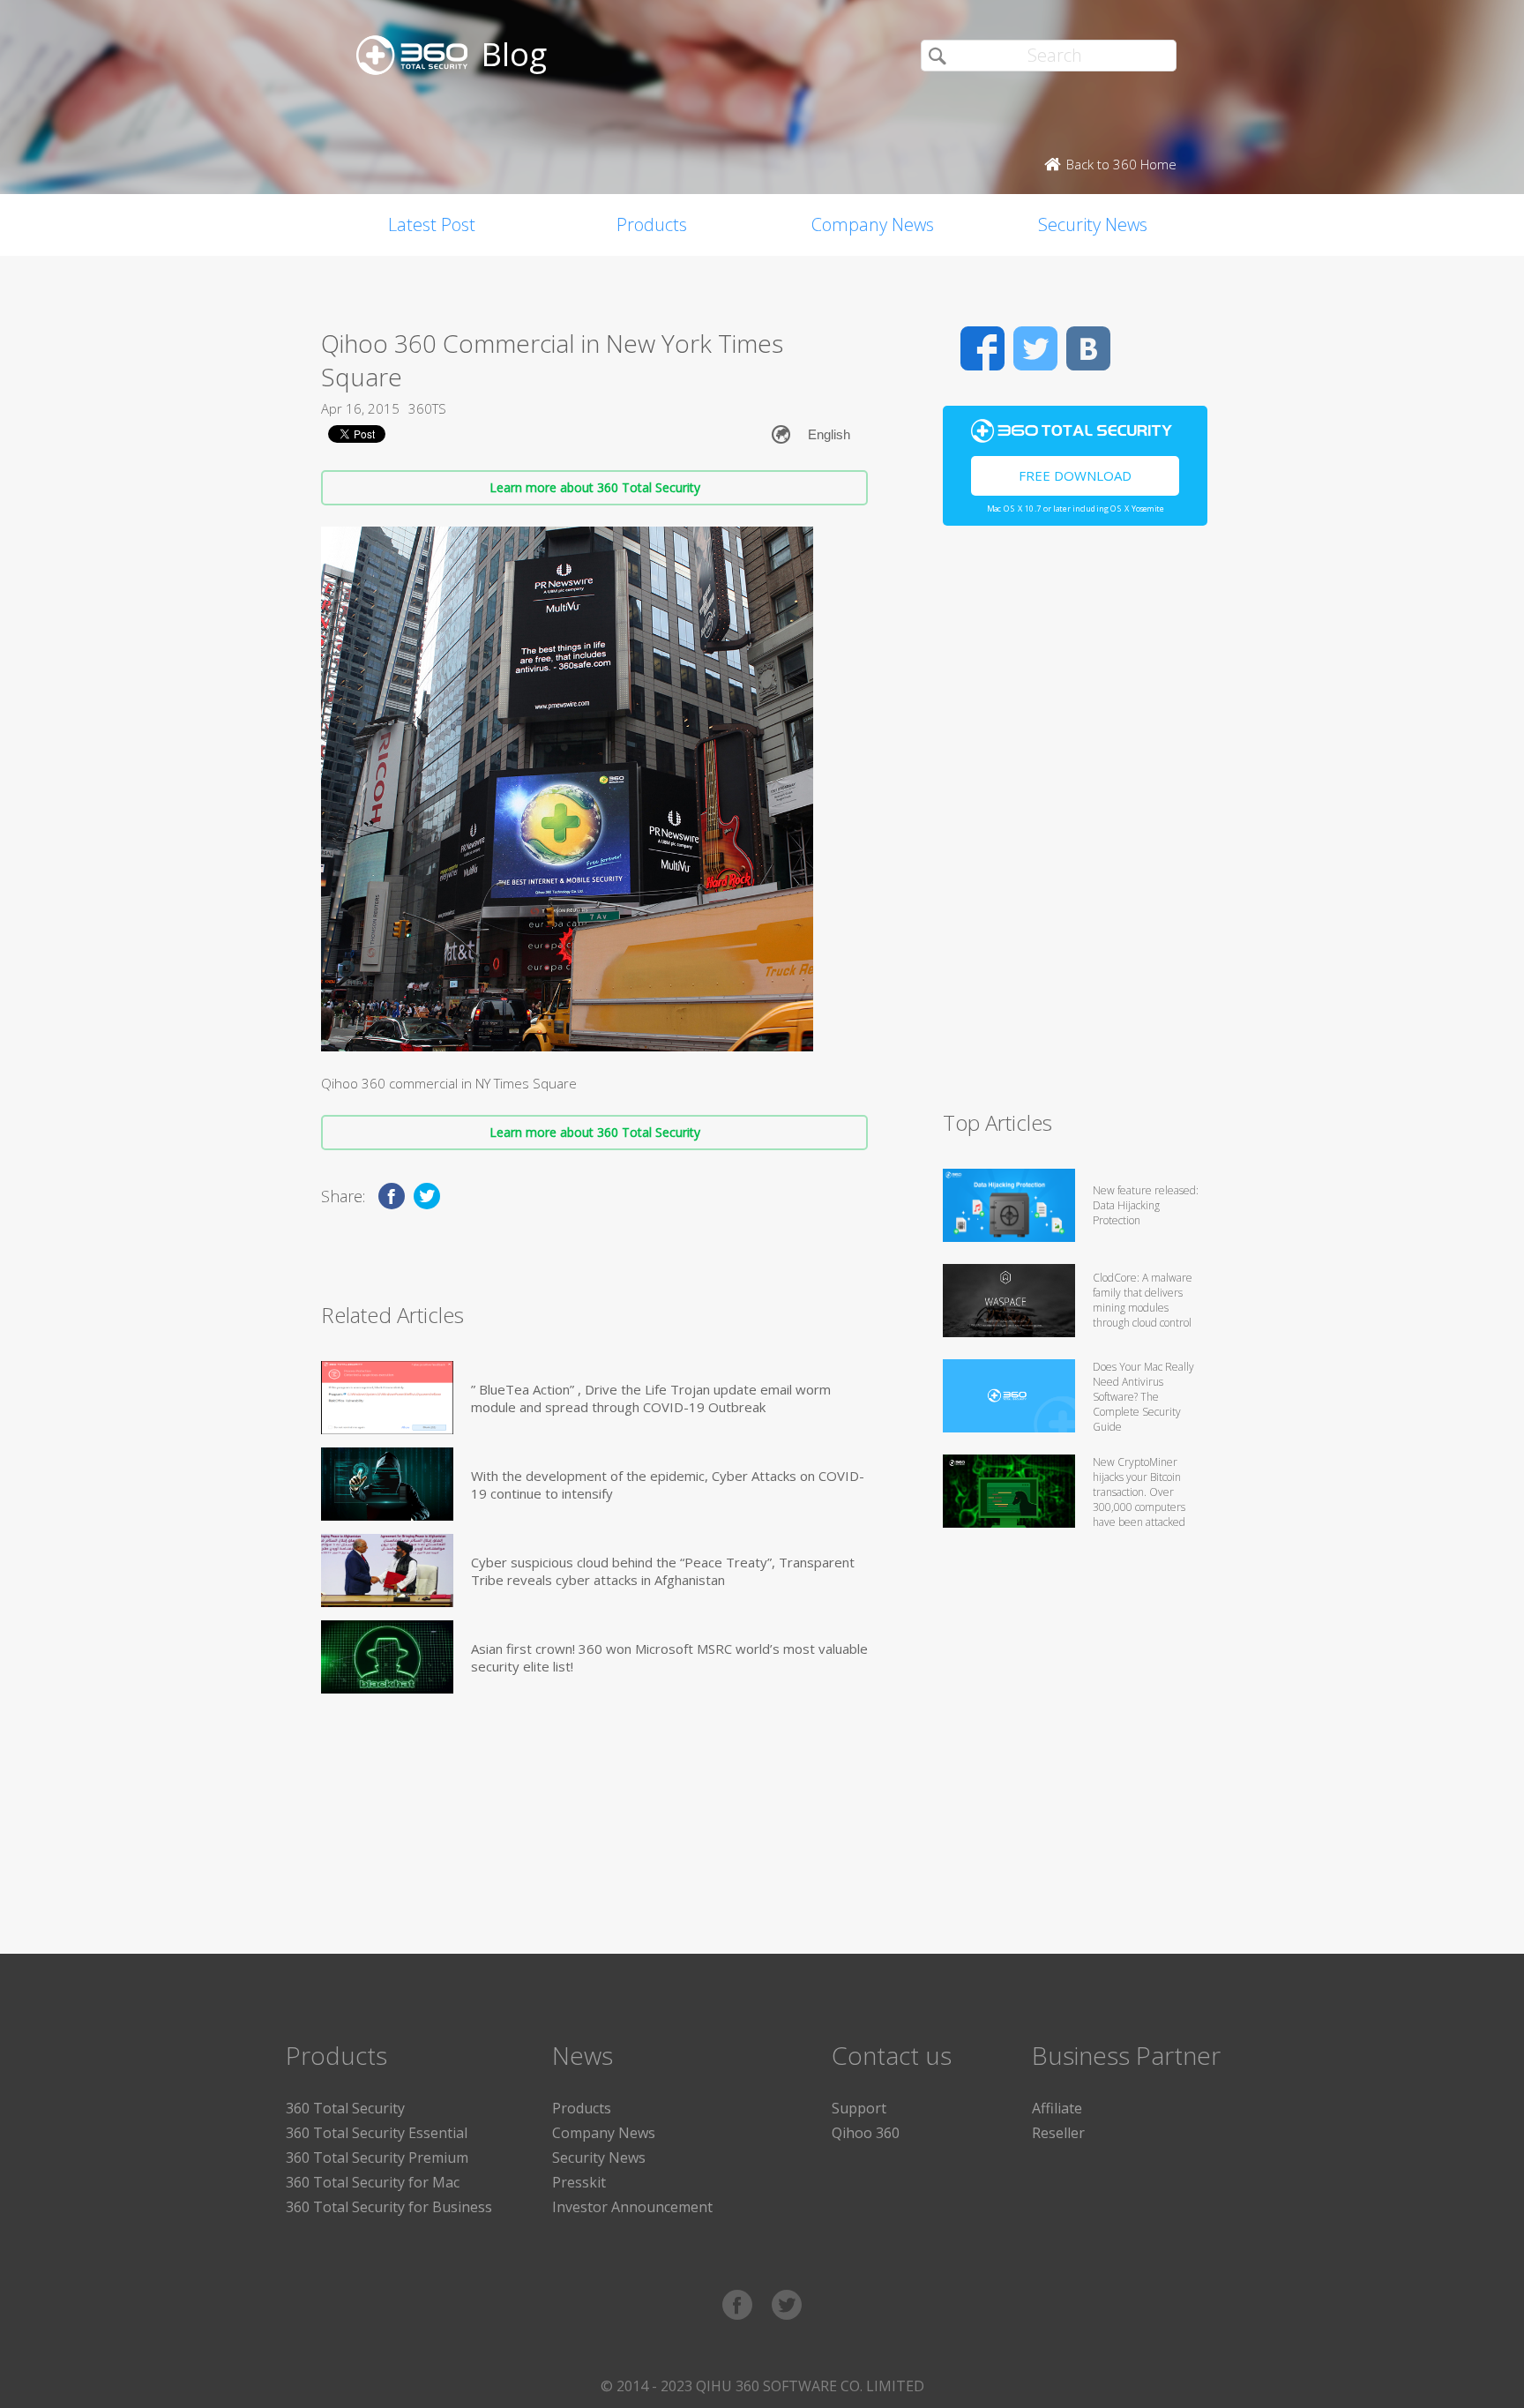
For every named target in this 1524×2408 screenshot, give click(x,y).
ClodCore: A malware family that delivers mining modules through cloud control (1143, 1300)
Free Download (1075, 475)
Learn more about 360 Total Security (595, 487)
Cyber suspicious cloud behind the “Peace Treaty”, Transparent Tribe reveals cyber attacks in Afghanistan (663, 1571)
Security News (1093, 224)
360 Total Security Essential (377, 2133)
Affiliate (1057, 2108)
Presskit (579, 2182)
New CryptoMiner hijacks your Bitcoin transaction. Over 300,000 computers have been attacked (1139, 1492)
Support (859, 2108)
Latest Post (432, 224)
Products (652, 224)
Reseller (1058, 2133)
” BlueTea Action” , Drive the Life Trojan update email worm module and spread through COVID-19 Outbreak (651, 1398)
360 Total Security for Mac (373, 2182)
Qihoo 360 (866, 2133)
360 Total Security (345, 2108)
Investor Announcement (632, 2207)
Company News (873, 224)
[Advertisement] (1075, 826)
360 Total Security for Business (389, 2207)
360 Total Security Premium (377, 2157)
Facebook (982, 348)
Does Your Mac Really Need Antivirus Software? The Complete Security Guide (1143, 1397)
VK (1088, 348)
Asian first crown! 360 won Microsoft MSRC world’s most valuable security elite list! (669, 1657)
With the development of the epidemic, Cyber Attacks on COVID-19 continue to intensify (668, 1484)
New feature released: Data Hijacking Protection (1146, 1205)
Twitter (1035, 348)
